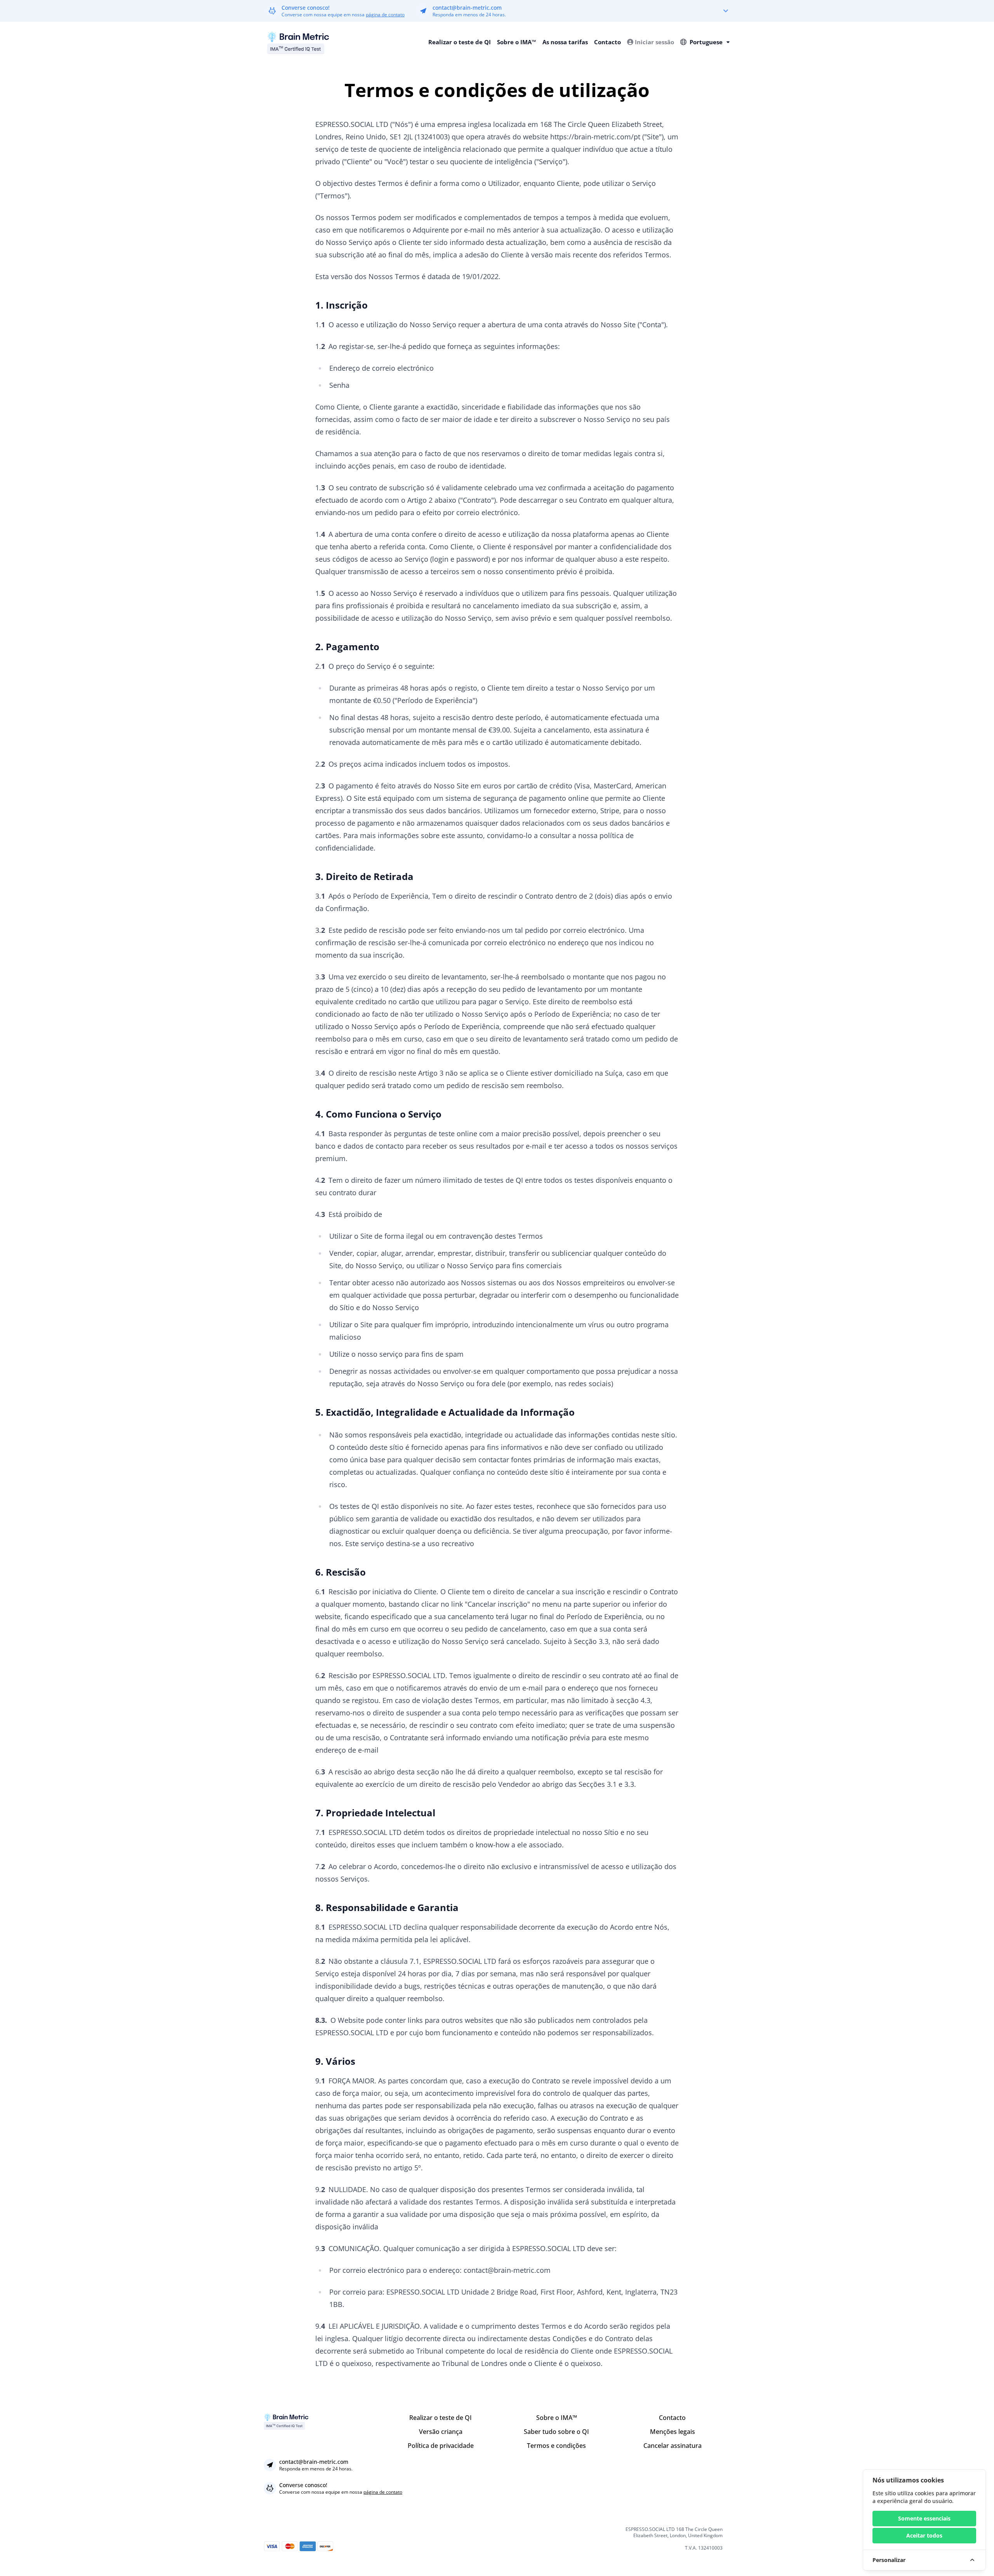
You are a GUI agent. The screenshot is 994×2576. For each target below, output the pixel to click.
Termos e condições (556, 2446)
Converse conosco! (306, 8)
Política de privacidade (441, 2446)
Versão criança (441, 2432)
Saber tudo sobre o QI (556, 2432)
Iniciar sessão (654, 42)
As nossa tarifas (565, 42)
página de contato (385, 15)
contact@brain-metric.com (467, 8)
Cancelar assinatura (673, 2446)
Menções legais (673, 2432)
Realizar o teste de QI (460, 42)
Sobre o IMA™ (517, 42)
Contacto (607, 42)
